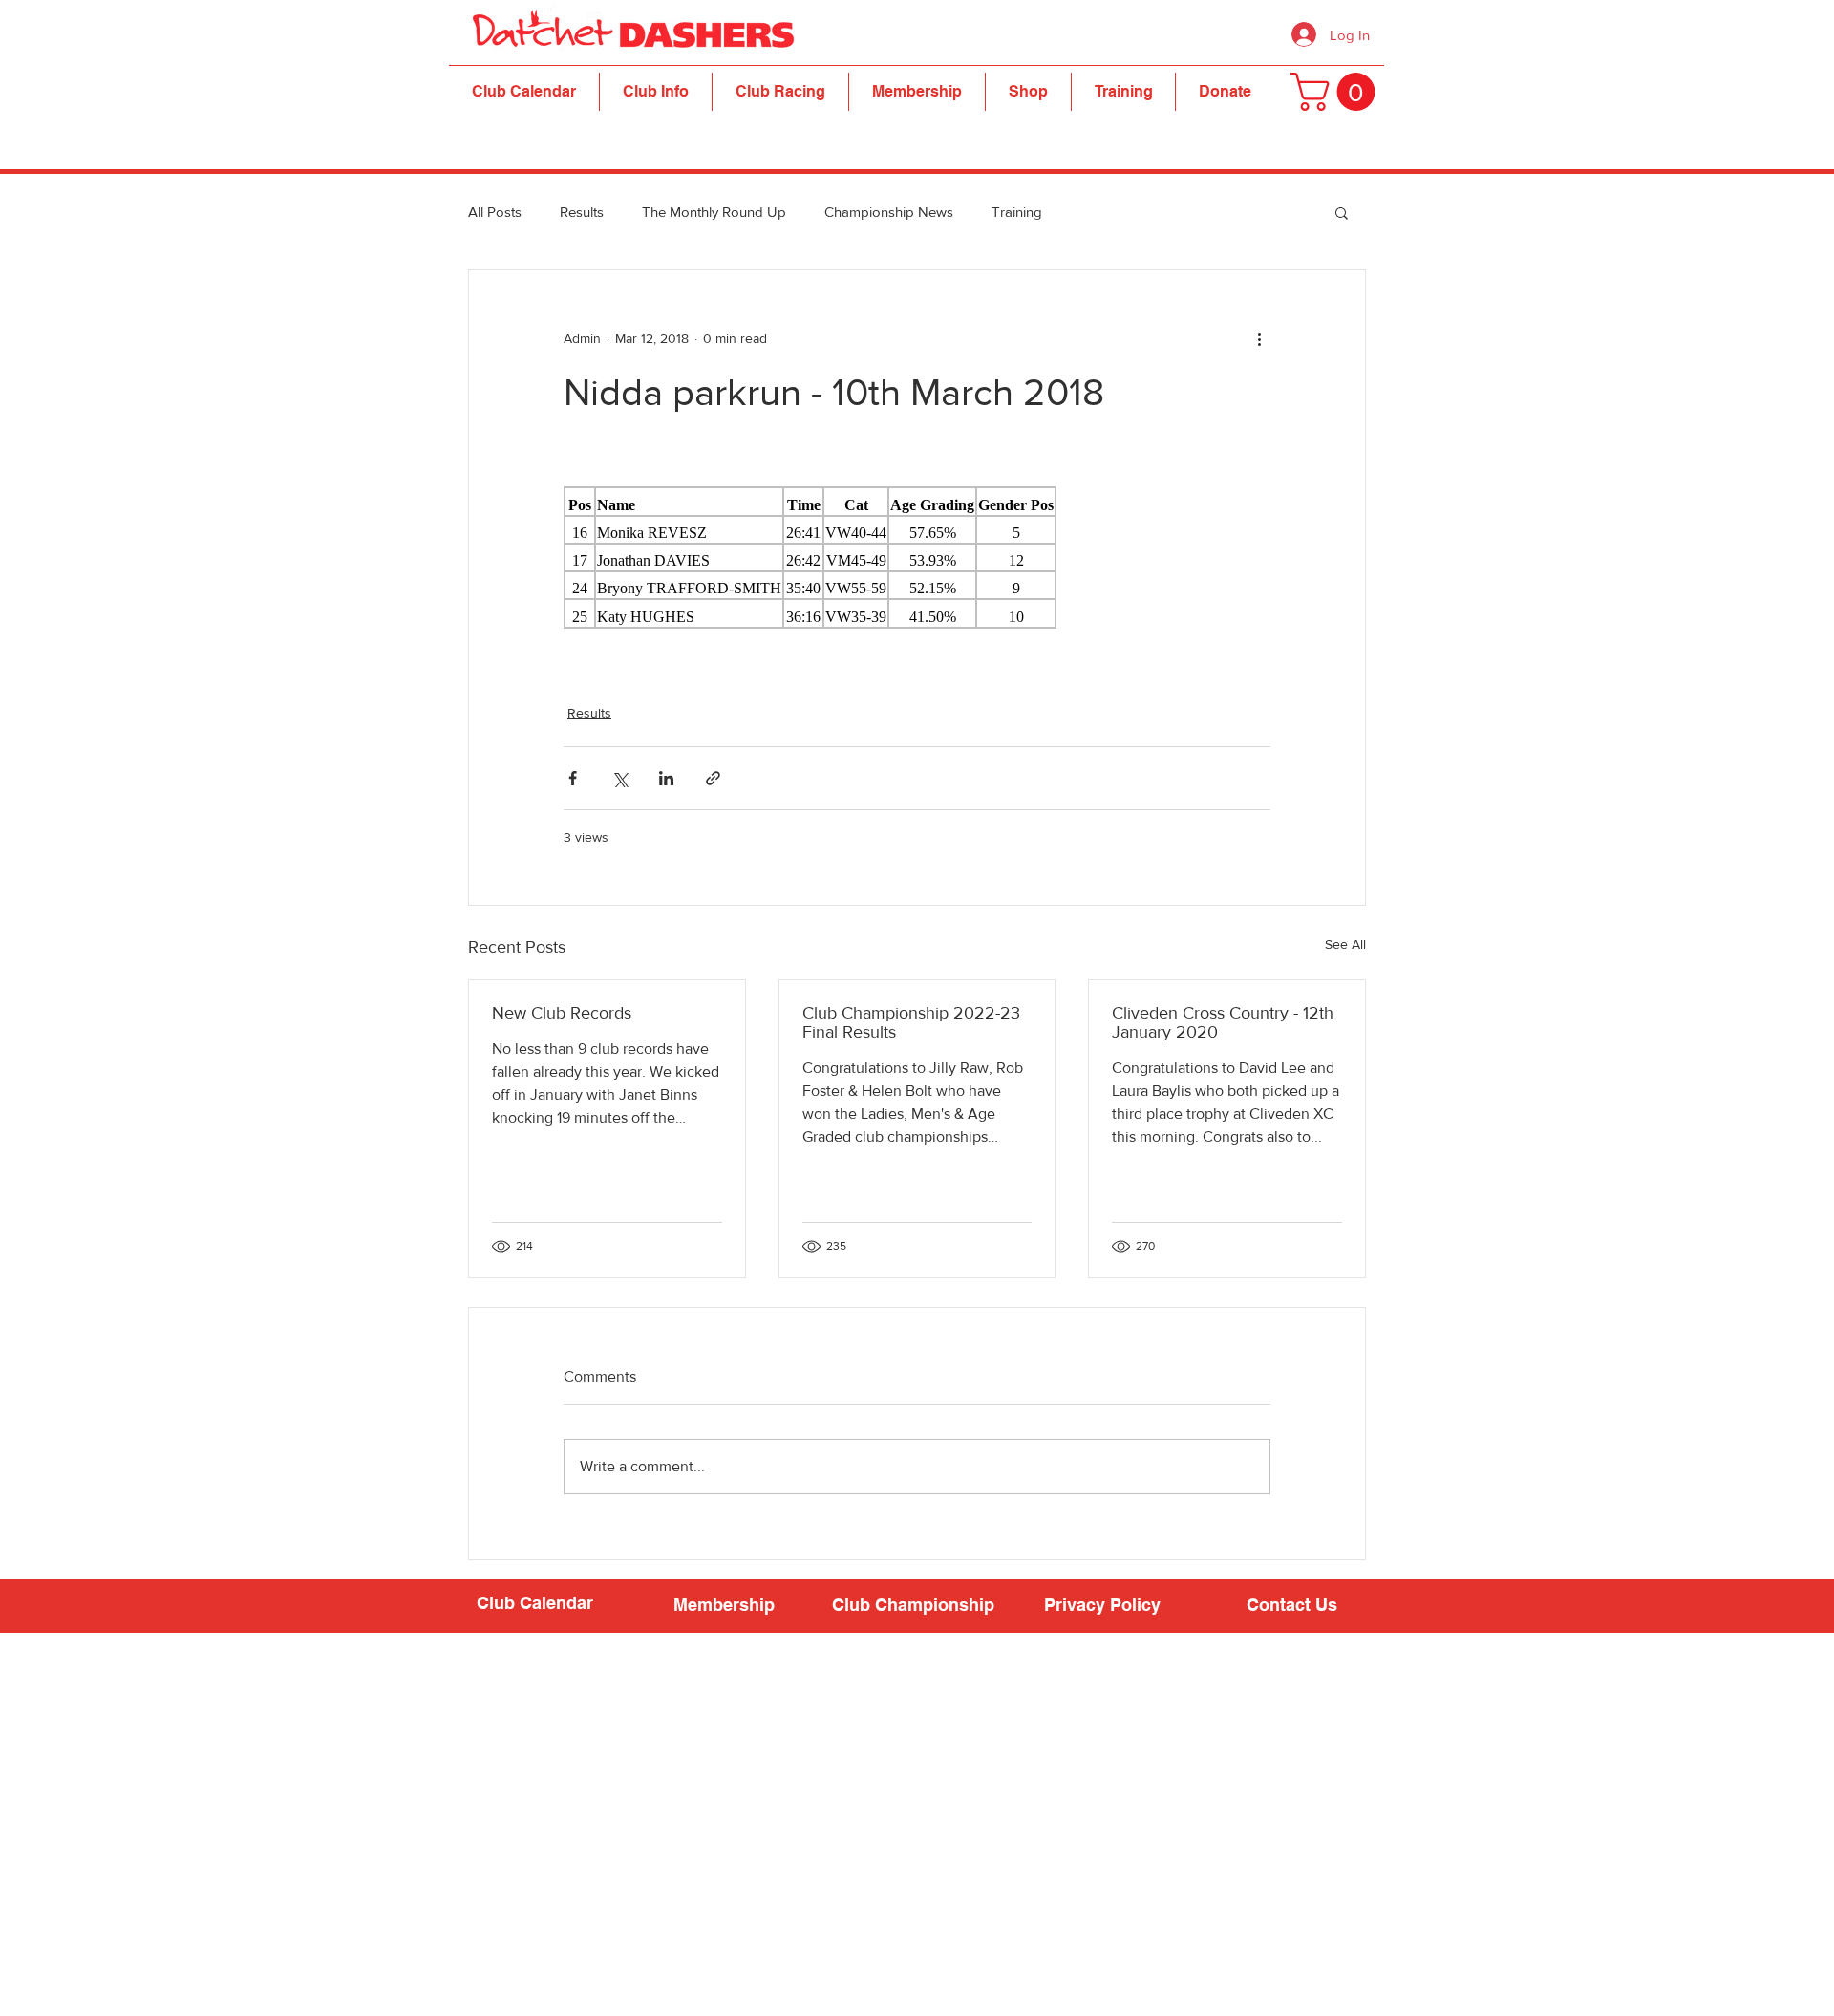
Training (1017, 212)
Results (582, 212)
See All (1345, 944)
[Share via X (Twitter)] (619, 778)
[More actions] (1259, 339)
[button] (656, 92)
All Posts (495, 212)
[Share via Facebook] (573, 778)
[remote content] (917, 558)
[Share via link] (713, 778)
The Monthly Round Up (714, 212)
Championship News (889, 212)
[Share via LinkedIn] (666, 778)
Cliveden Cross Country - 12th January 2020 (1223, 1022)
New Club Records (562, 1013)
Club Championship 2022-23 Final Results (911, 1022)
